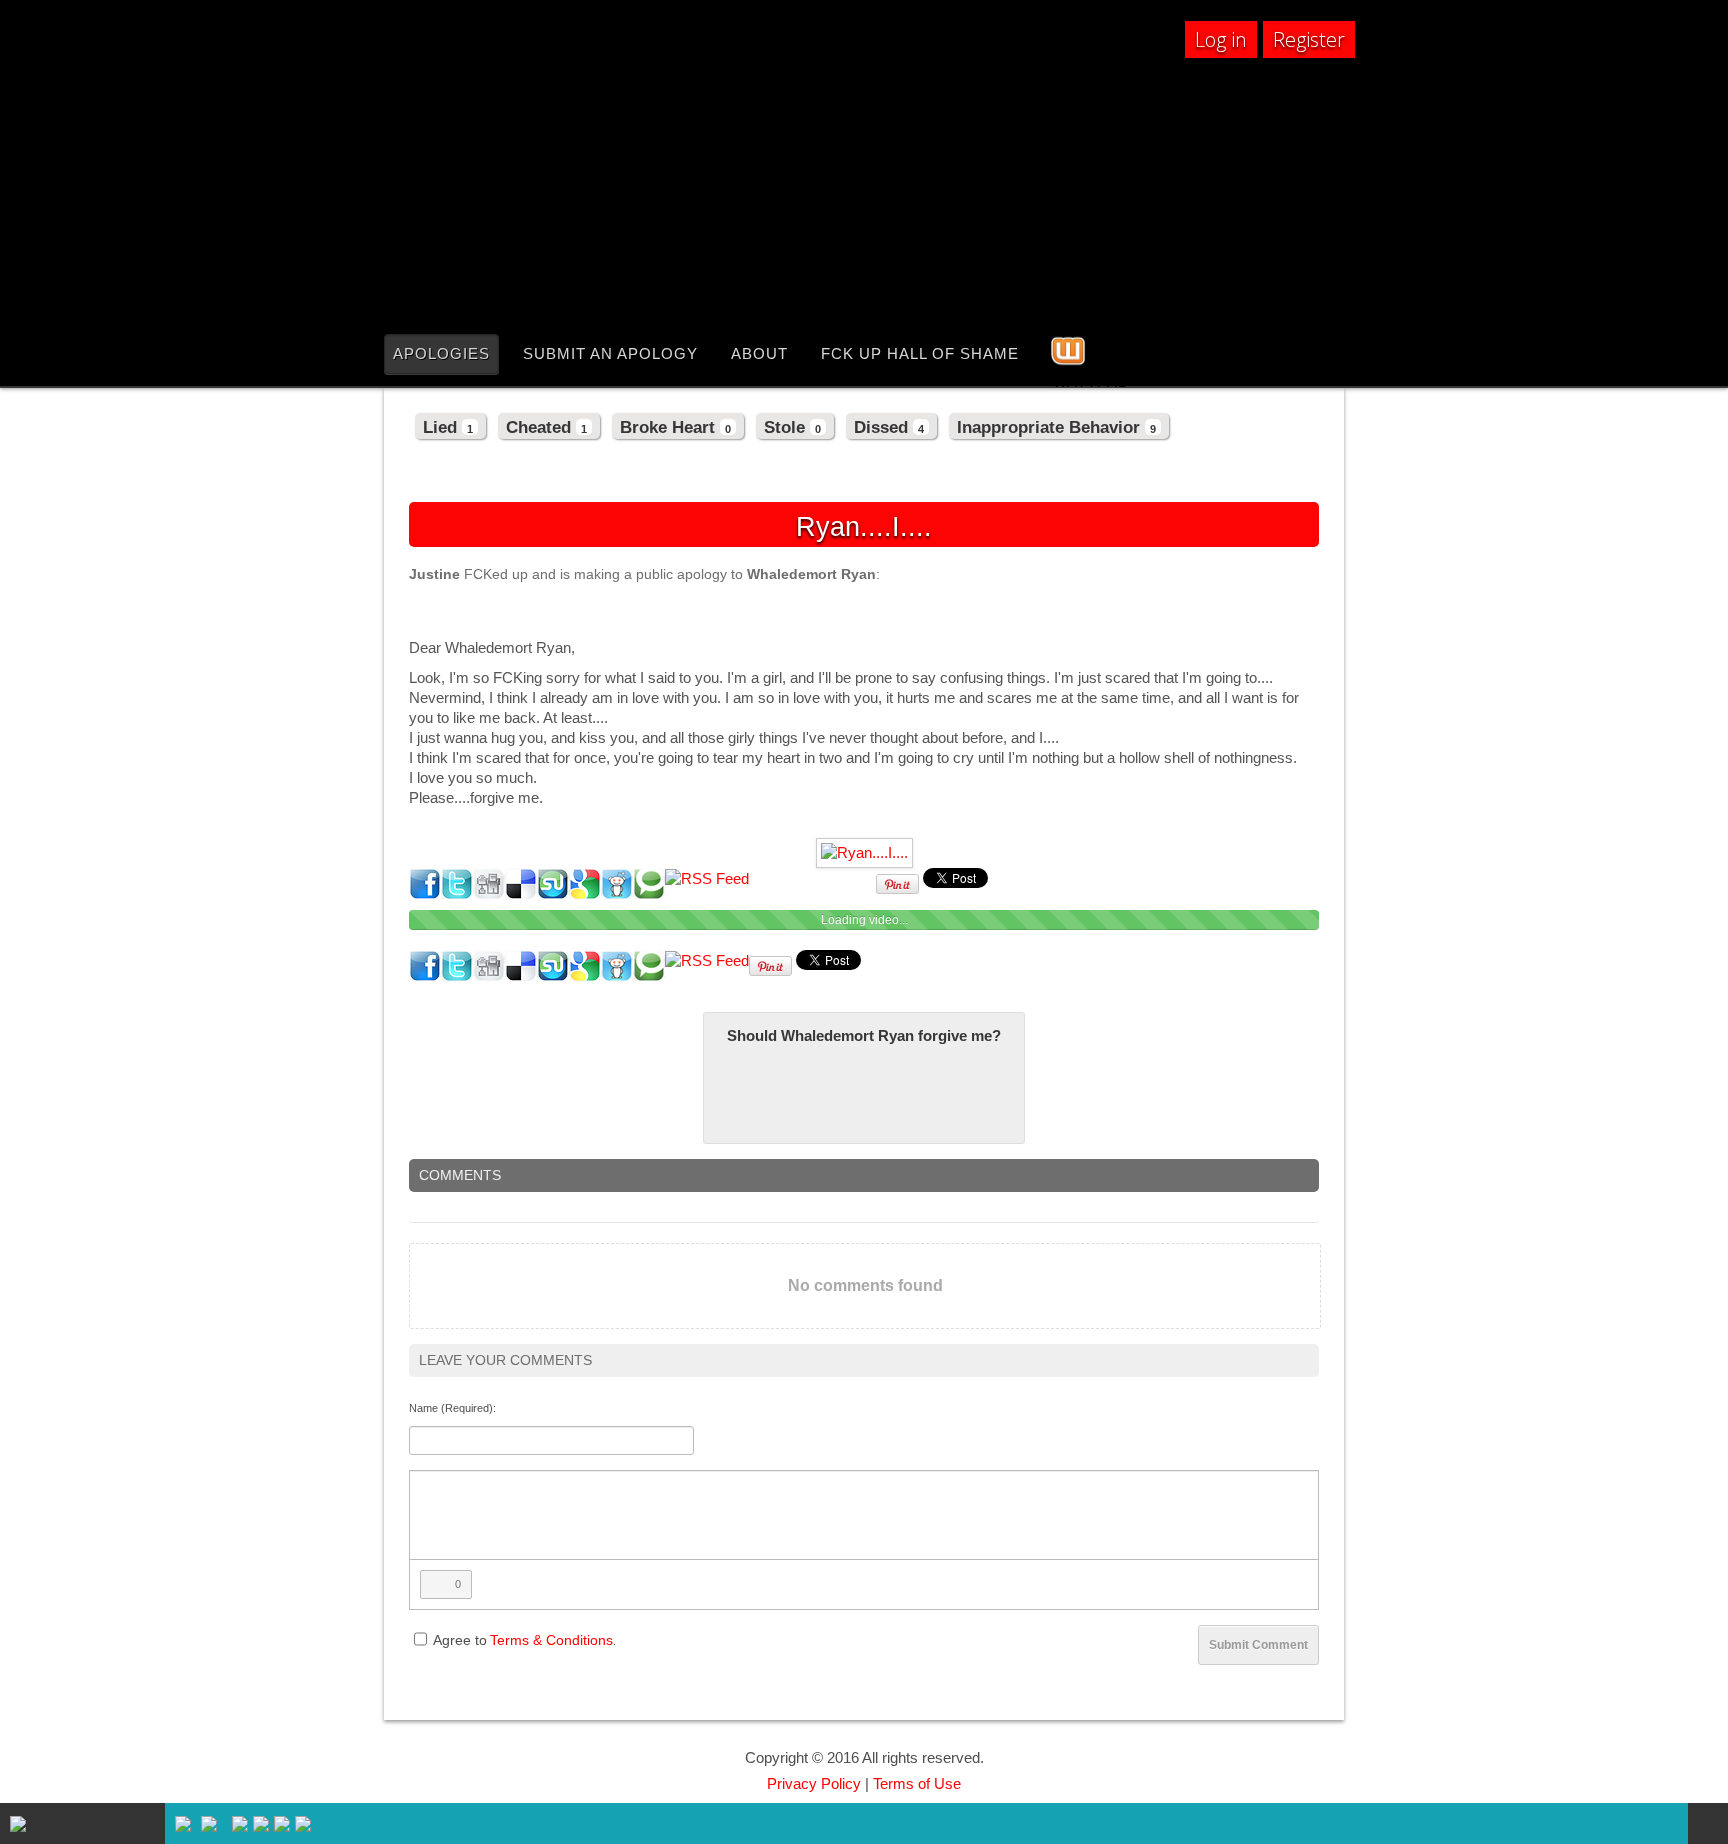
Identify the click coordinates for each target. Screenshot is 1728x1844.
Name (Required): (452, 1408)
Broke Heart (675, 427)
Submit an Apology (610, 353)
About (759, 353)
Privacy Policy (814, 1783)
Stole (792, 427)
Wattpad (1074, 378)
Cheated (546, 427)
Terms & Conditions (551, 1640)
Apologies (441, 353)
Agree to (460, 1640)
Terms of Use (917, 1783)
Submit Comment (1258, 1645)
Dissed (889, 427)
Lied (448, 427)
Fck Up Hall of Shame (920, 353)
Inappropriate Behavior (1056, 427)
